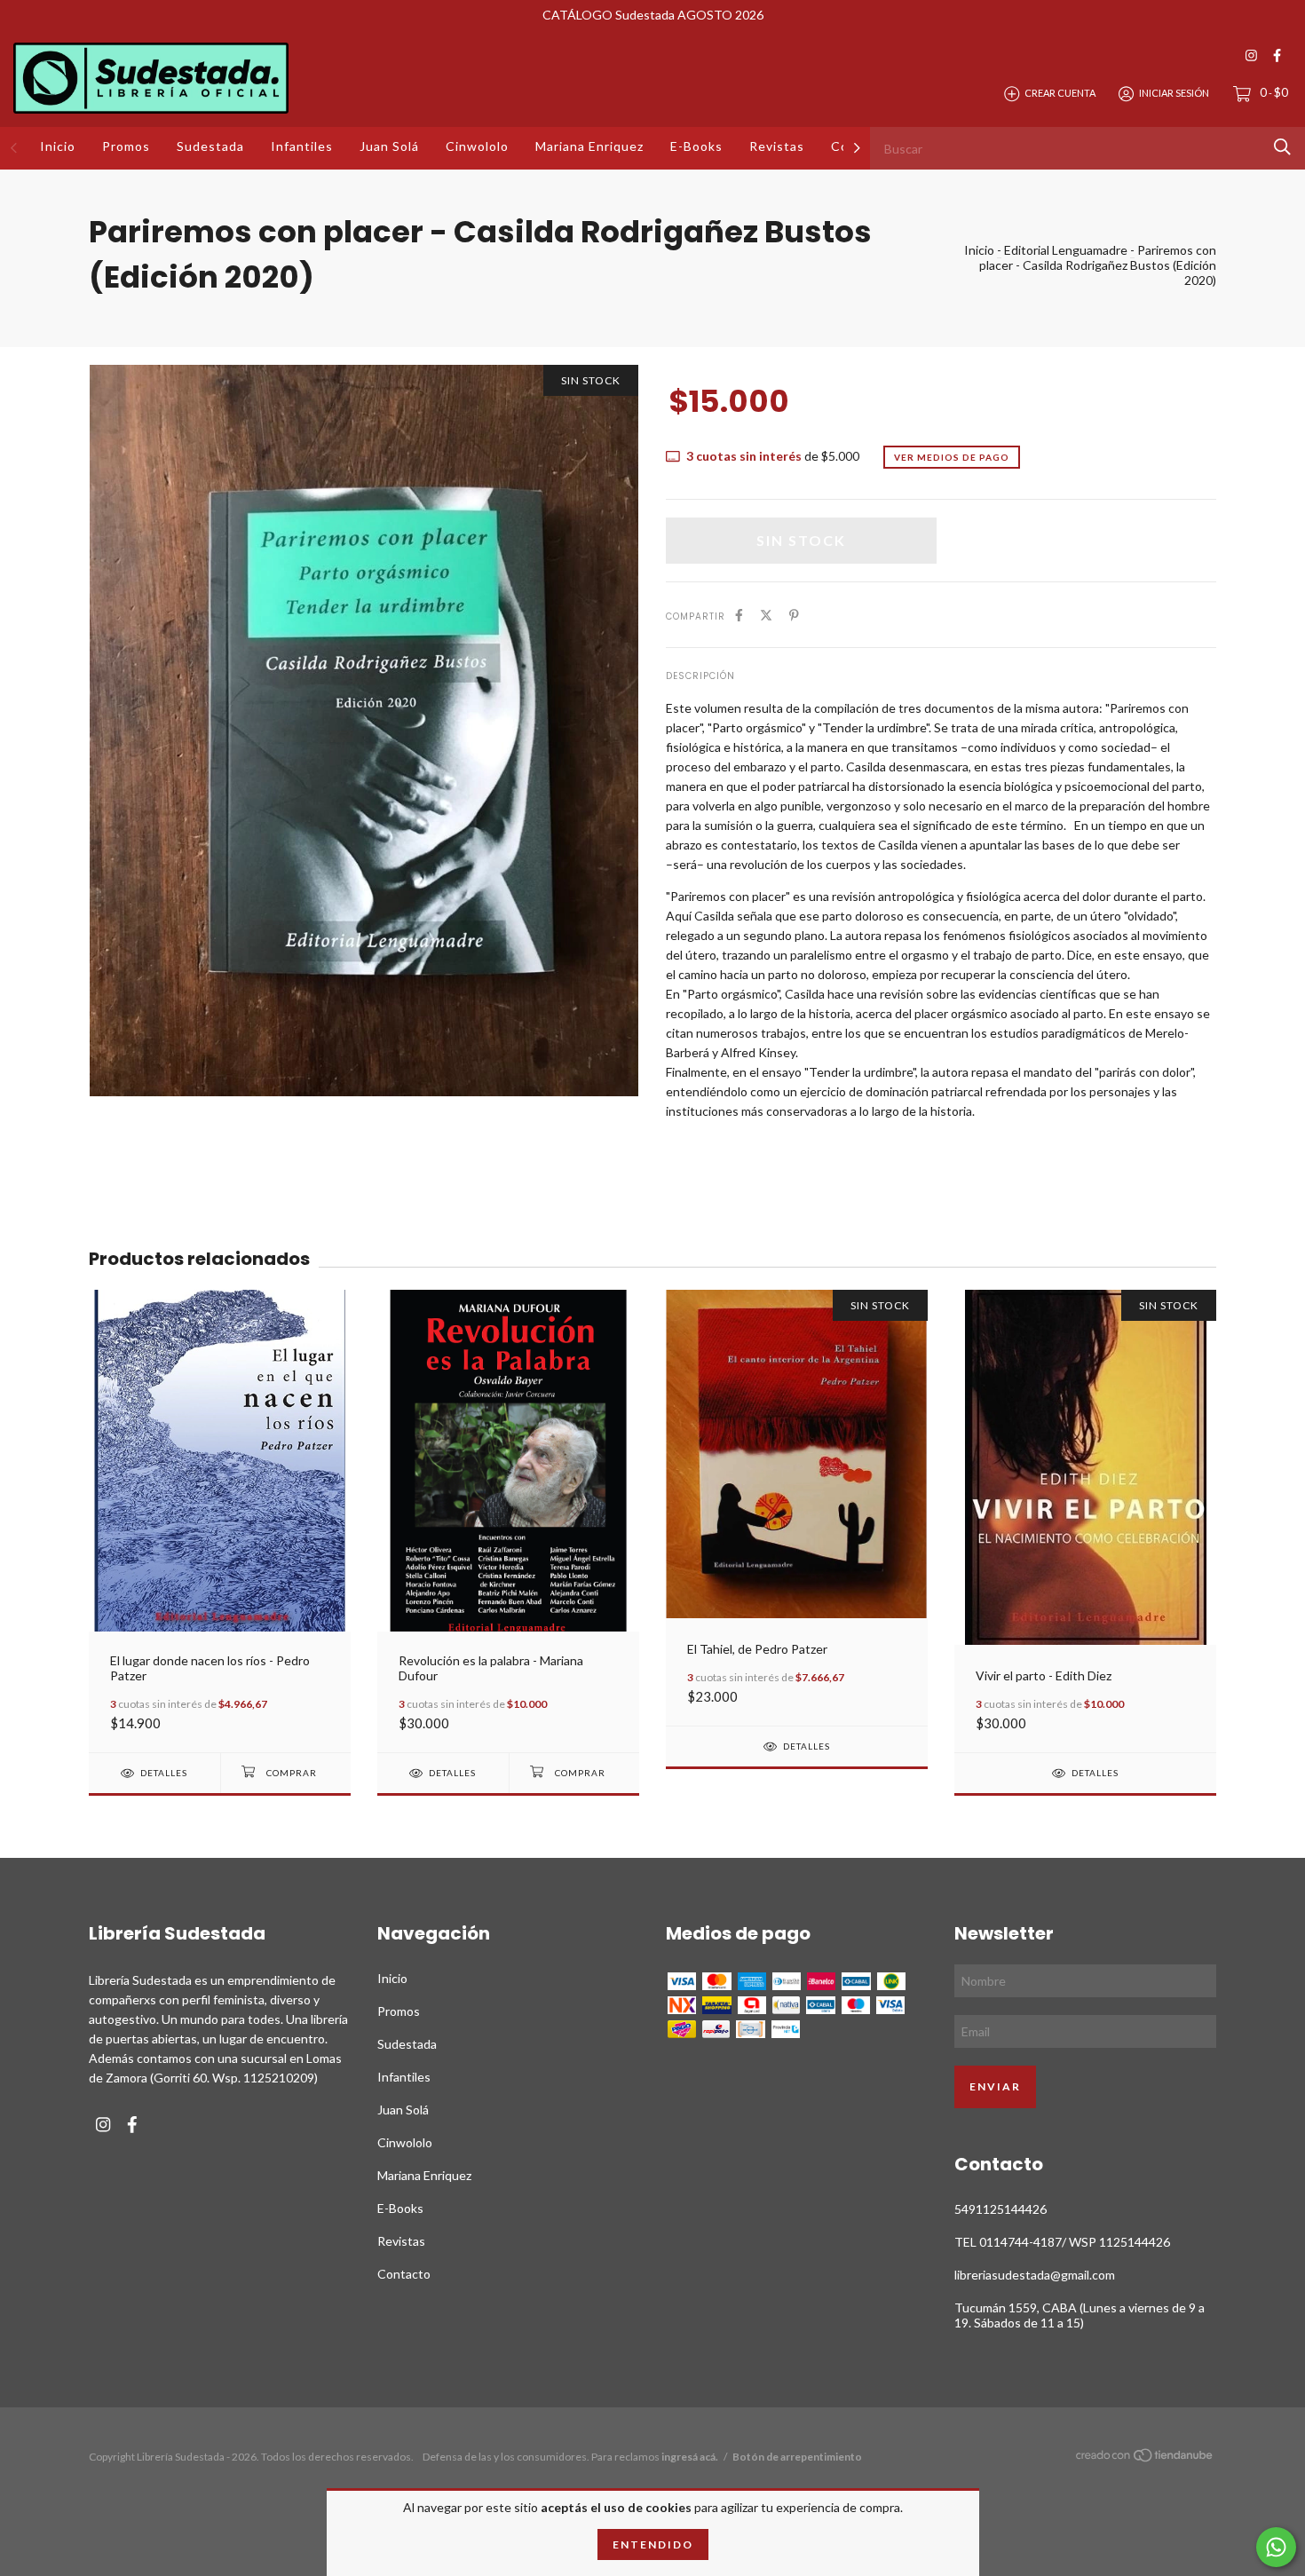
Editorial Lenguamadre (1066, 250)
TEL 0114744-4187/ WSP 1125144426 (1062, 2242)
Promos (126, 146)
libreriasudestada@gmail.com (1035, 2275)
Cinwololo (477, 146)
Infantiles (302, 146)
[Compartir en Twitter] (766, 615)
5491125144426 (1000, 2209)
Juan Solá (389, 146)
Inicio (58, 146)
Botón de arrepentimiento (797, 2457)
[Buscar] (1282, 147)
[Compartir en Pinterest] (794, 615)
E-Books (696, 146)
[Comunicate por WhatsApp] (1276, 2547)
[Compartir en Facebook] (739, 615)
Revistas (777, 146)
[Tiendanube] (1145, 2458)
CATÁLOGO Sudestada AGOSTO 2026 (653, 15)
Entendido (653, 2544)
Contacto (404, 2274)
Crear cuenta (1060, 93)
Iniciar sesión (1174, 93)
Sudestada (210, 146)
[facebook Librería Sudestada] (1277, 55)
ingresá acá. (690, 2457)
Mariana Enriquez (589, 146)
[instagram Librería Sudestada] (1251, 55)
